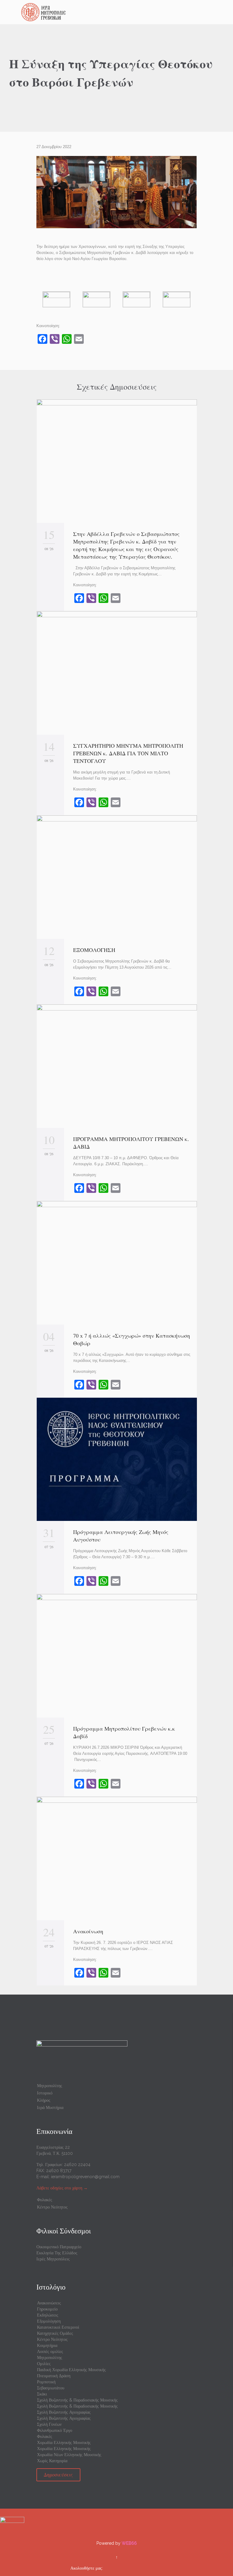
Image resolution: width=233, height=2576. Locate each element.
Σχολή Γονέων (49, 2424)
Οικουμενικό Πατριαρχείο (59, 2247)
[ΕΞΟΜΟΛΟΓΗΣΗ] (117, 877)
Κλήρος (44, 2100)
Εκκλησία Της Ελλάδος (57, 2253)
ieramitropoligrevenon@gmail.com (85, 2177)
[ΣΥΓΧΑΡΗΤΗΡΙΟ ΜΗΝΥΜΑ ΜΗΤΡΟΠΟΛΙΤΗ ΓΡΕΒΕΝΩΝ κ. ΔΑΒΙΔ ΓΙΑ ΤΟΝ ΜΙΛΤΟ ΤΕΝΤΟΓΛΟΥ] (117, 673)
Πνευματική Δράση (54, 2376)
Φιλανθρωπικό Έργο (55, 2430)
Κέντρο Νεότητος (52, 2207)
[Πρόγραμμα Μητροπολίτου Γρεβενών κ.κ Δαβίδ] (117, 1656)
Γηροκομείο (47, 2309)
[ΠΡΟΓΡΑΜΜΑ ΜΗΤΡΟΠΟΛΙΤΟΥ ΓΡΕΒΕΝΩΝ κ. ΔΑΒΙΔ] (117, 1066)
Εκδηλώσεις (48, 2315)
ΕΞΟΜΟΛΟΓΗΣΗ (94, 950)
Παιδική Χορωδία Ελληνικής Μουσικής (71, 2370)
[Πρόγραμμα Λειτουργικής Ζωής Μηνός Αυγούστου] (117, 1459)
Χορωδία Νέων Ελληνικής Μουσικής (69, 2455)
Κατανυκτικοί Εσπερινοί (58, 2327)
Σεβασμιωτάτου (51, 2388)
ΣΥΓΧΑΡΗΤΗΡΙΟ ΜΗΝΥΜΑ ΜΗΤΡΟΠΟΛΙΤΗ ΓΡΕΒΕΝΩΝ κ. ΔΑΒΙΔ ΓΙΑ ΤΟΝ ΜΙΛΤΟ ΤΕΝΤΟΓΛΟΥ (128, 753)
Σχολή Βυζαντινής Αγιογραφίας (64, 2412)
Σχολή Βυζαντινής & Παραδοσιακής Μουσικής (77, 2400)
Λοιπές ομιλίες (50, 2351)
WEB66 (129, 2543)
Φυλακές (45, 2200)
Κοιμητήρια (47, 2345)
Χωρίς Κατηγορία (52, 2461)
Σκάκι (42, 2394)
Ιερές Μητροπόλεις (53, 2259)
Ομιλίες (44, 2364)
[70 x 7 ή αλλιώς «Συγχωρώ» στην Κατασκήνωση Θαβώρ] (117, 1263)
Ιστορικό (45, 2093)
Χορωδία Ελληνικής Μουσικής (64, 2442)
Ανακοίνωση (88, 1931)
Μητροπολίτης (50, 2086)
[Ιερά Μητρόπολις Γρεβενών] (120, 12)
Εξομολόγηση (49, 2321)
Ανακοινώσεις (49, 2303)
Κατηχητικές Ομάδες (55, 2333)
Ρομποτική (46, 2382)
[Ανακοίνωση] (117, 1858)
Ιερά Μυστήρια (50, 2107)
